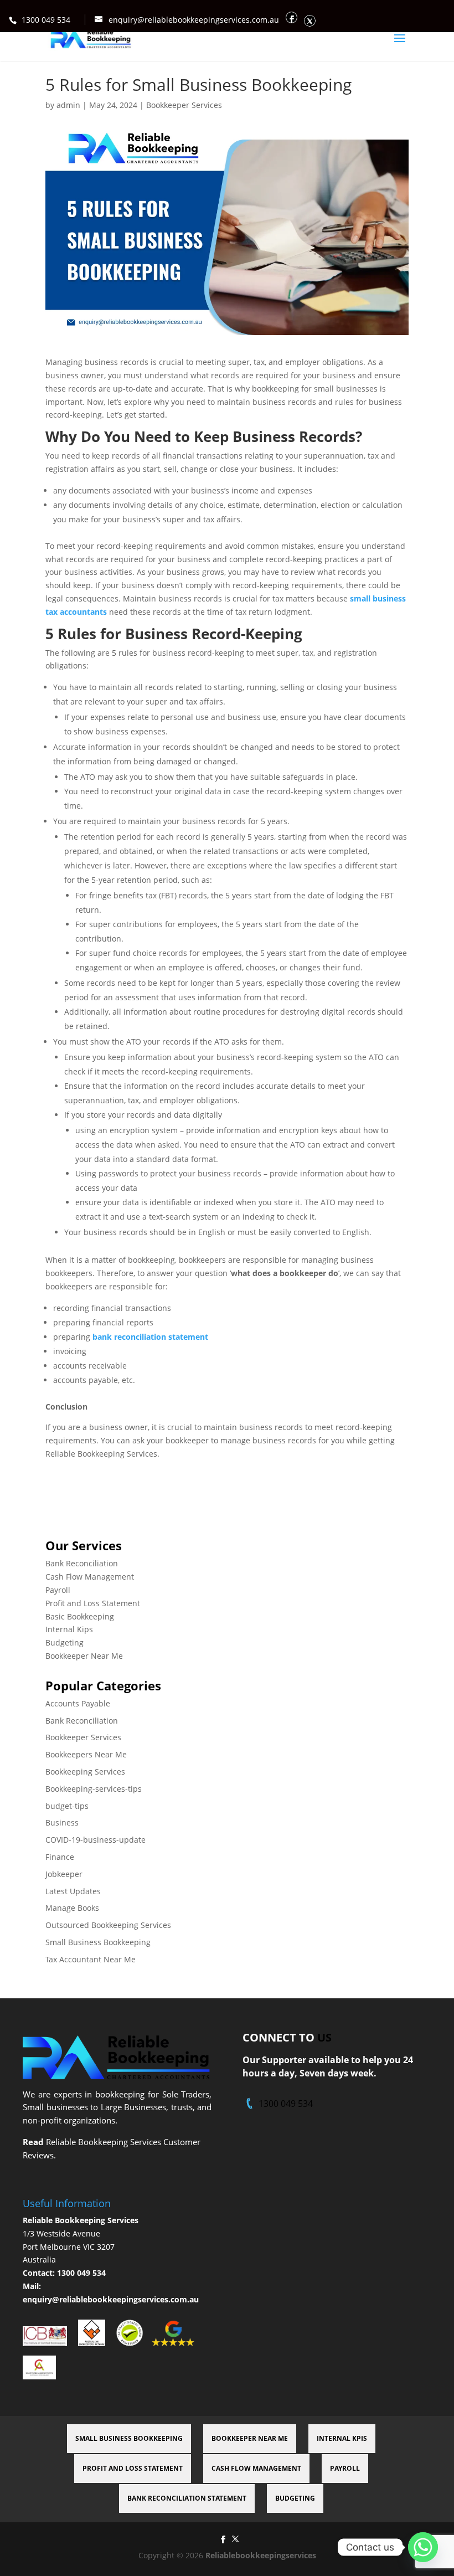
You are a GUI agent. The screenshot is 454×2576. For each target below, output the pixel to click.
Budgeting (65, 1642)
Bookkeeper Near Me (84, 1656)
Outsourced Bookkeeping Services (108, 1925)
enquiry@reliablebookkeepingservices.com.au (111, 2299)
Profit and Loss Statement (93, 1603)
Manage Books (72, 1908)
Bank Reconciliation (82, 1563)
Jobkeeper (64, 1874)
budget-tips (67, 1806)
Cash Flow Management (90, 1577)
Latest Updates (73, 1891)
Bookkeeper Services (184, 105)
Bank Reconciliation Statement (187, 2498)
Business (62, 1822)
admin (68, 105)
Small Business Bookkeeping (98, 1942)
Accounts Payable (78, 1703)
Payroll (58, 1590)
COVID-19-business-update (96, 1840)
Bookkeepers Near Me (86, 1754)
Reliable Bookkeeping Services (81, 2220)
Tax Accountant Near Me (91, 1959)
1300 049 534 (46, 20)
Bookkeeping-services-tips (94, 1789)
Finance (60, 1857)
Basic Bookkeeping (80, 1616)
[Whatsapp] (423, 2547)
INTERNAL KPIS (342, 2438)
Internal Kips (69, 1629)
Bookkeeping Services (85, 1772)
